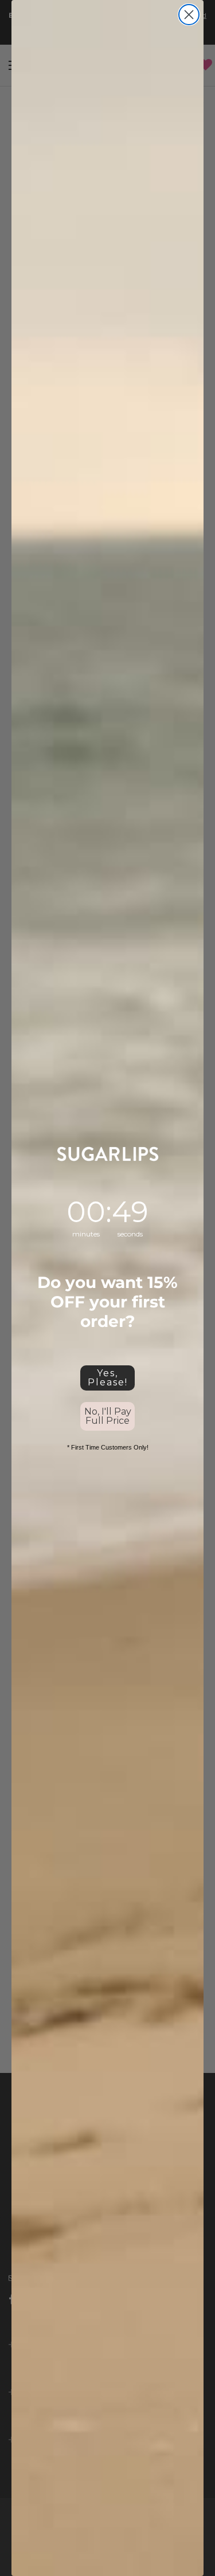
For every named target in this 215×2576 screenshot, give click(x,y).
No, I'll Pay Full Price (108, 1416)
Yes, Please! (108, 1378)
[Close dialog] (189, 15)
